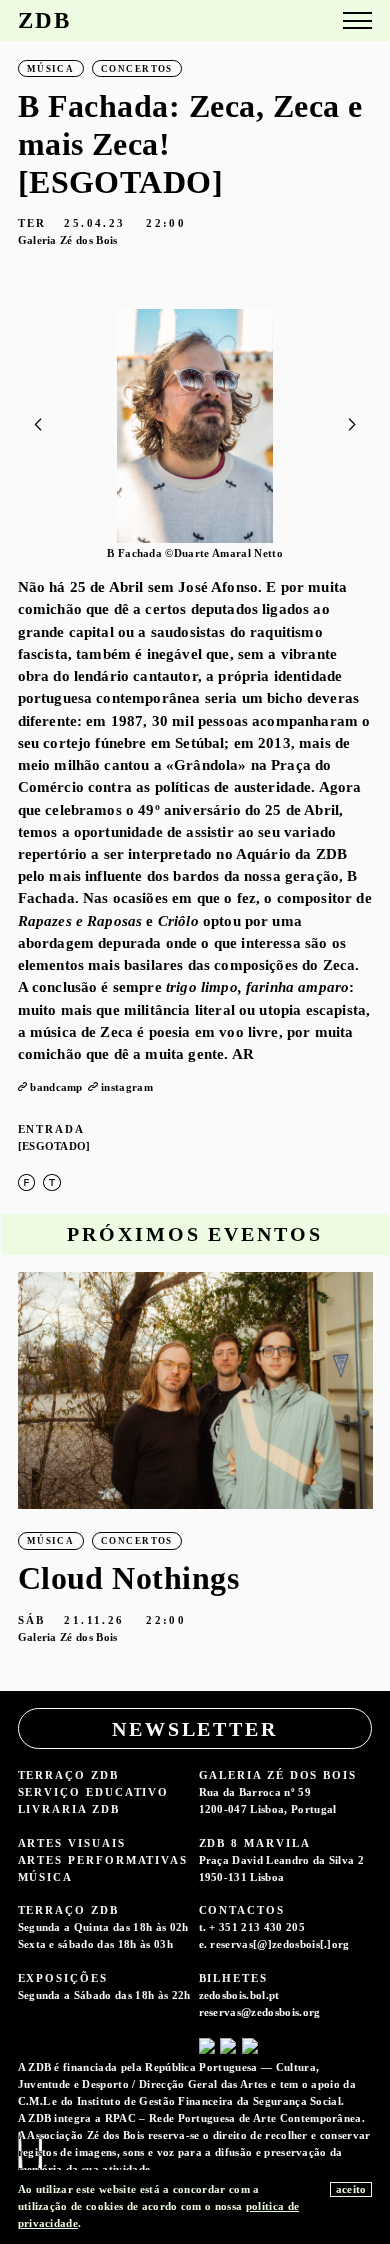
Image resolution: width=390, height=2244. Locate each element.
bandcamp (56, 1087)
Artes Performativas (103, 1860)
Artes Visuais (72, 1843)
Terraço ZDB (68, 1775)
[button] (352, 425)
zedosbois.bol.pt (239, 1995)
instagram (127, 1087)
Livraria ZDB (69, 1809)
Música (46, 1877)
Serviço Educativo (94, 1792)
